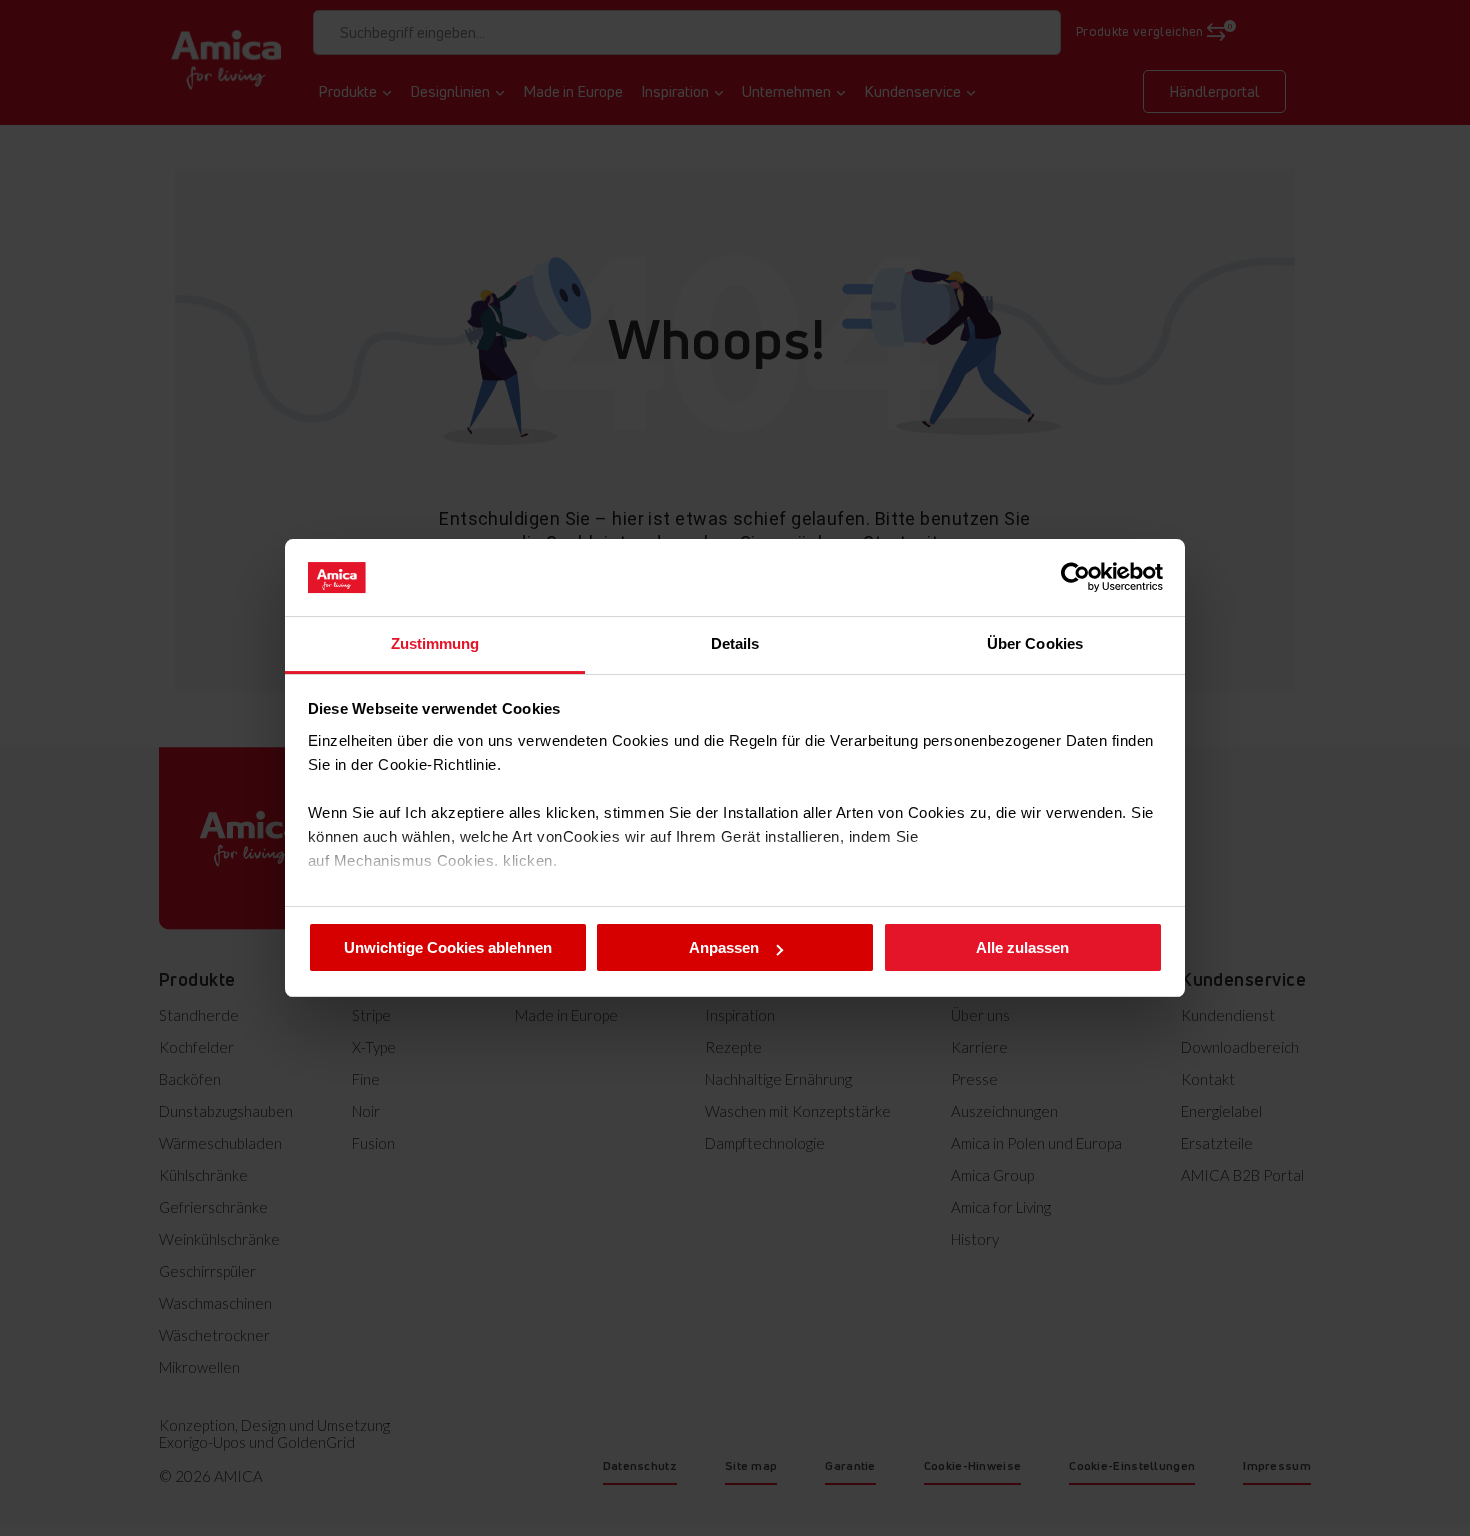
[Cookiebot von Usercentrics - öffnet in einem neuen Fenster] (1075, 577)
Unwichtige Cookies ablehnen (448, 947)
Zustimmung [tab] (435, 643)
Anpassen (724, 947)
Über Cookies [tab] (1035, 643)
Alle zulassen (1022, 947)
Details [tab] (735, 643)
